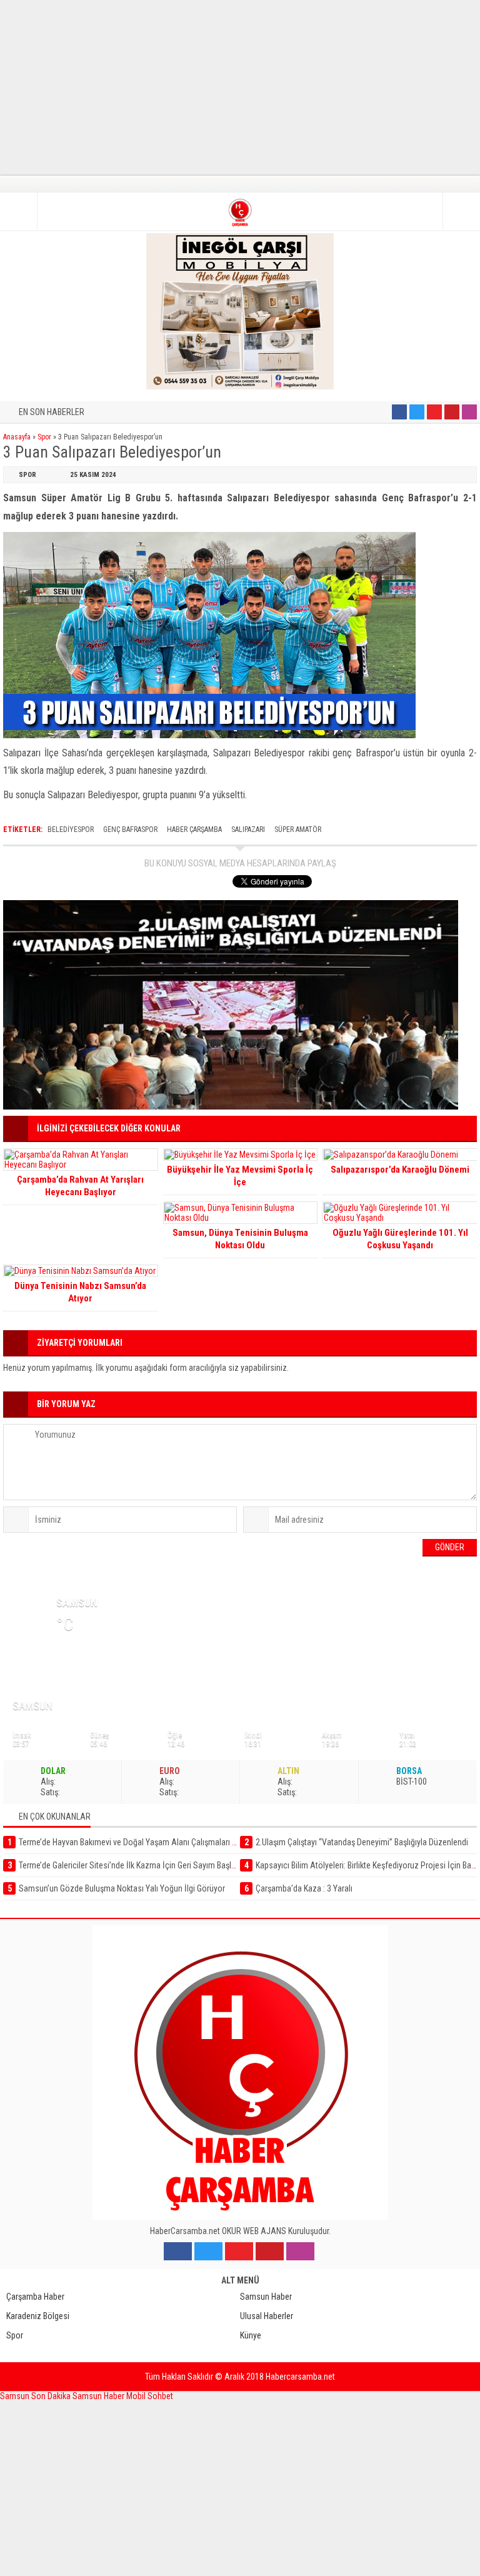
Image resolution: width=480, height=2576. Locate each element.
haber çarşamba (194, 829)
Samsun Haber (266, 2297)
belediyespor (71, 829)
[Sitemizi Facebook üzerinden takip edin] (399, 412)
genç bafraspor (130, 829)
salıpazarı (248, 829)
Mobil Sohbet (150, 2396)
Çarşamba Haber (35, 2297)
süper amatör (298, 829)
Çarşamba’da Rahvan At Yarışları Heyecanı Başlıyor (80, 1186)
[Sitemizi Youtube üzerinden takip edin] (434, 412)
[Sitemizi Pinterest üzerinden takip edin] (452, 412)
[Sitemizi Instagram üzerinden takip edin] (469, 412)
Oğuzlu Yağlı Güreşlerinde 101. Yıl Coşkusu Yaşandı (400, 1239)
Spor (44, 437)
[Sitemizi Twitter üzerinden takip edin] (417, 412)
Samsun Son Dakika (36, 2396)
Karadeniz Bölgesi (38, 2316)
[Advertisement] (240, 88)
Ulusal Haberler (267, 2316)
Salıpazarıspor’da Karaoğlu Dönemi (400, 1170)
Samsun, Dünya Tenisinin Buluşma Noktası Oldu (240, 1239)
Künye (251, 2335)
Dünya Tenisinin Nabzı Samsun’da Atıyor (80, 1292)
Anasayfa (17, 437)
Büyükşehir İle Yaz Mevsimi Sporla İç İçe (240, 1176)
